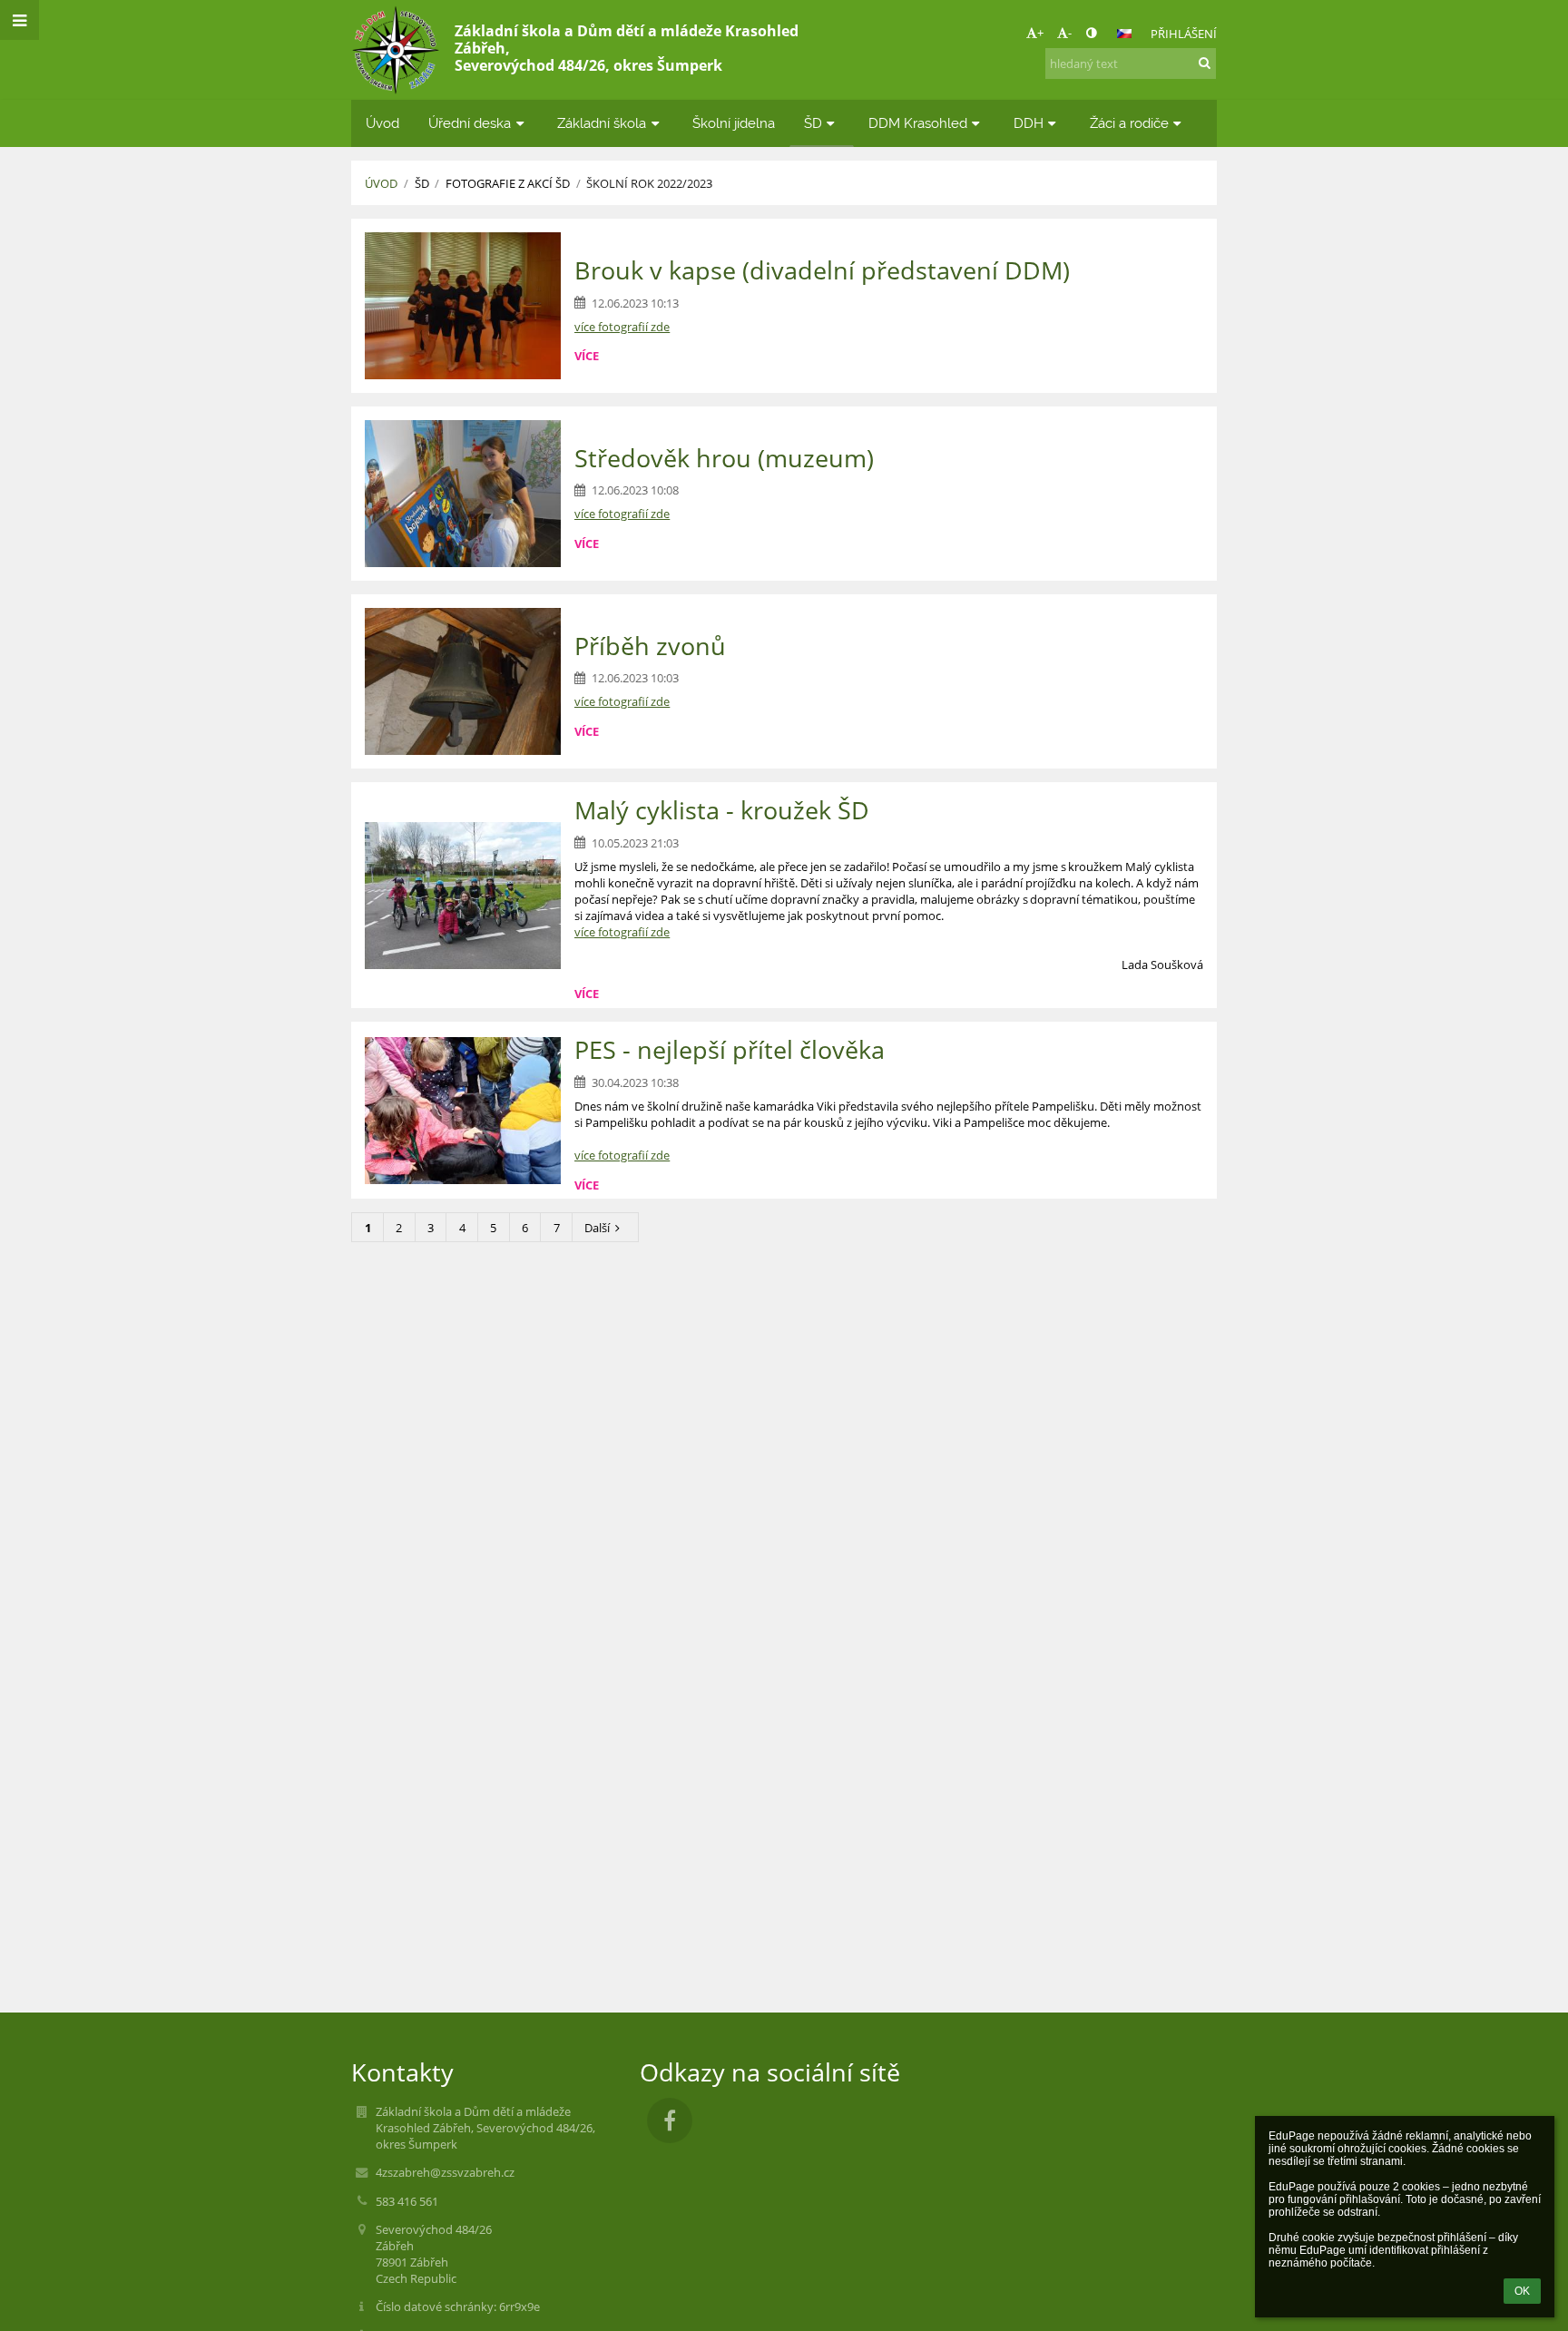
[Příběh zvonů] (463, 681)
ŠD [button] (813, 123)
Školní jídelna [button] (734, 123)
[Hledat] (1205, 63)
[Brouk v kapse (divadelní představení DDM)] (463, 306)
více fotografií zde (622, 701)
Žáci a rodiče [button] (1129, 123)
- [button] (1070, 33)
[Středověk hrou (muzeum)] (463, 494)
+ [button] (1040, 33)
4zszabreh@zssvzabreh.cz (445, 2172)
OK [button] (1522, 2291)
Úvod (381, 183)
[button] (1091, 33)
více (587, 356)
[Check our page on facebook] (670, 2120)
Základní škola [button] (602, 123)
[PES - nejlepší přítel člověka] (463, 1111)
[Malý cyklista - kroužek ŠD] (463, 896)
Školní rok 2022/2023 (649, 183)
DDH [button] (1029, 123)
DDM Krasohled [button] (918, 123)
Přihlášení (1184, 34)
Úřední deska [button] (470, 123)
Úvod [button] (382, 123)
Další (597, 1228)
